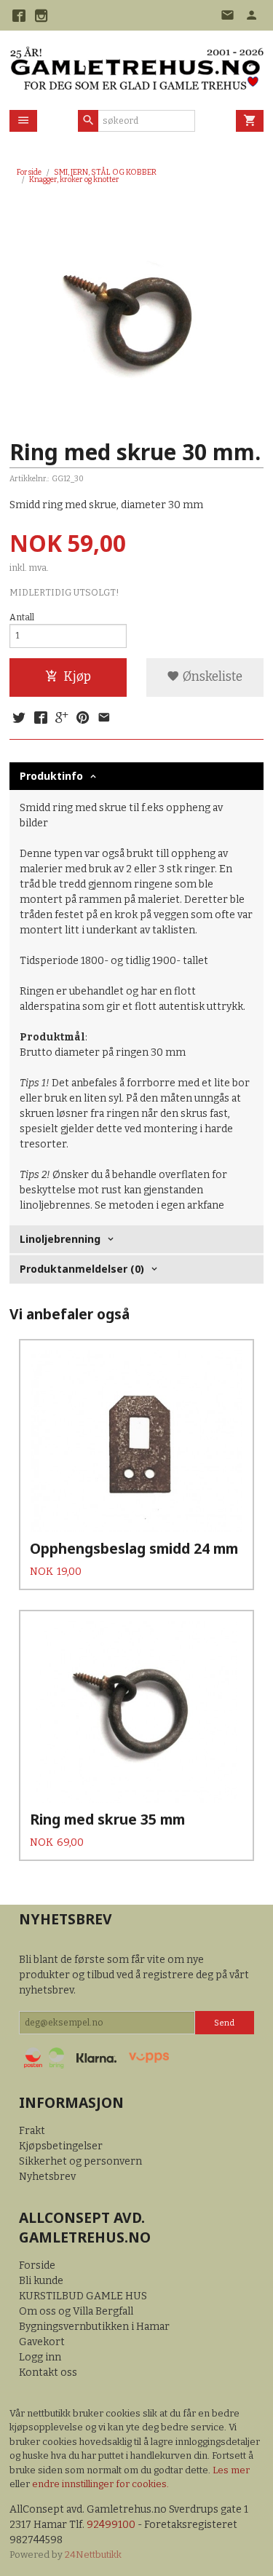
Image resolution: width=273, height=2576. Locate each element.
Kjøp (77, 677)
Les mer (231, 2470)
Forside (29, 172)
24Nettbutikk (93, 2555)
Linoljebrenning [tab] (60, 1239)
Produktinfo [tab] (51, 776)
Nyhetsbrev (47, 2177)
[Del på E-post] (104, 719)
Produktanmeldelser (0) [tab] (82, 1269)
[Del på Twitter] (19, 719)
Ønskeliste (211, 677)
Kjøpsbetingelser (61, 2146)
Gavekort (42, 2342)
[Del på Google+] (62, 719)
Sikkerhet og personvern (80, 2161)
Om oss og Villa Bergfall (76, 2311)
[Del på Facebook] (40, 719)
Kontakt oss (48, 2372)
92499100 (111, 2525)
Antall (22, 617)
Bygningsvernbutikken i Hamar (94, 2327)
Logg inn (40, 2357)
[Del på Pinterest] (83, 719)
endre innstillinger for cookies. (100, 2484)
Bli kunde (41, 2281)
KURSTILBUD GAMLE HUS (83, 2296)
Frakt (32, 2131)
